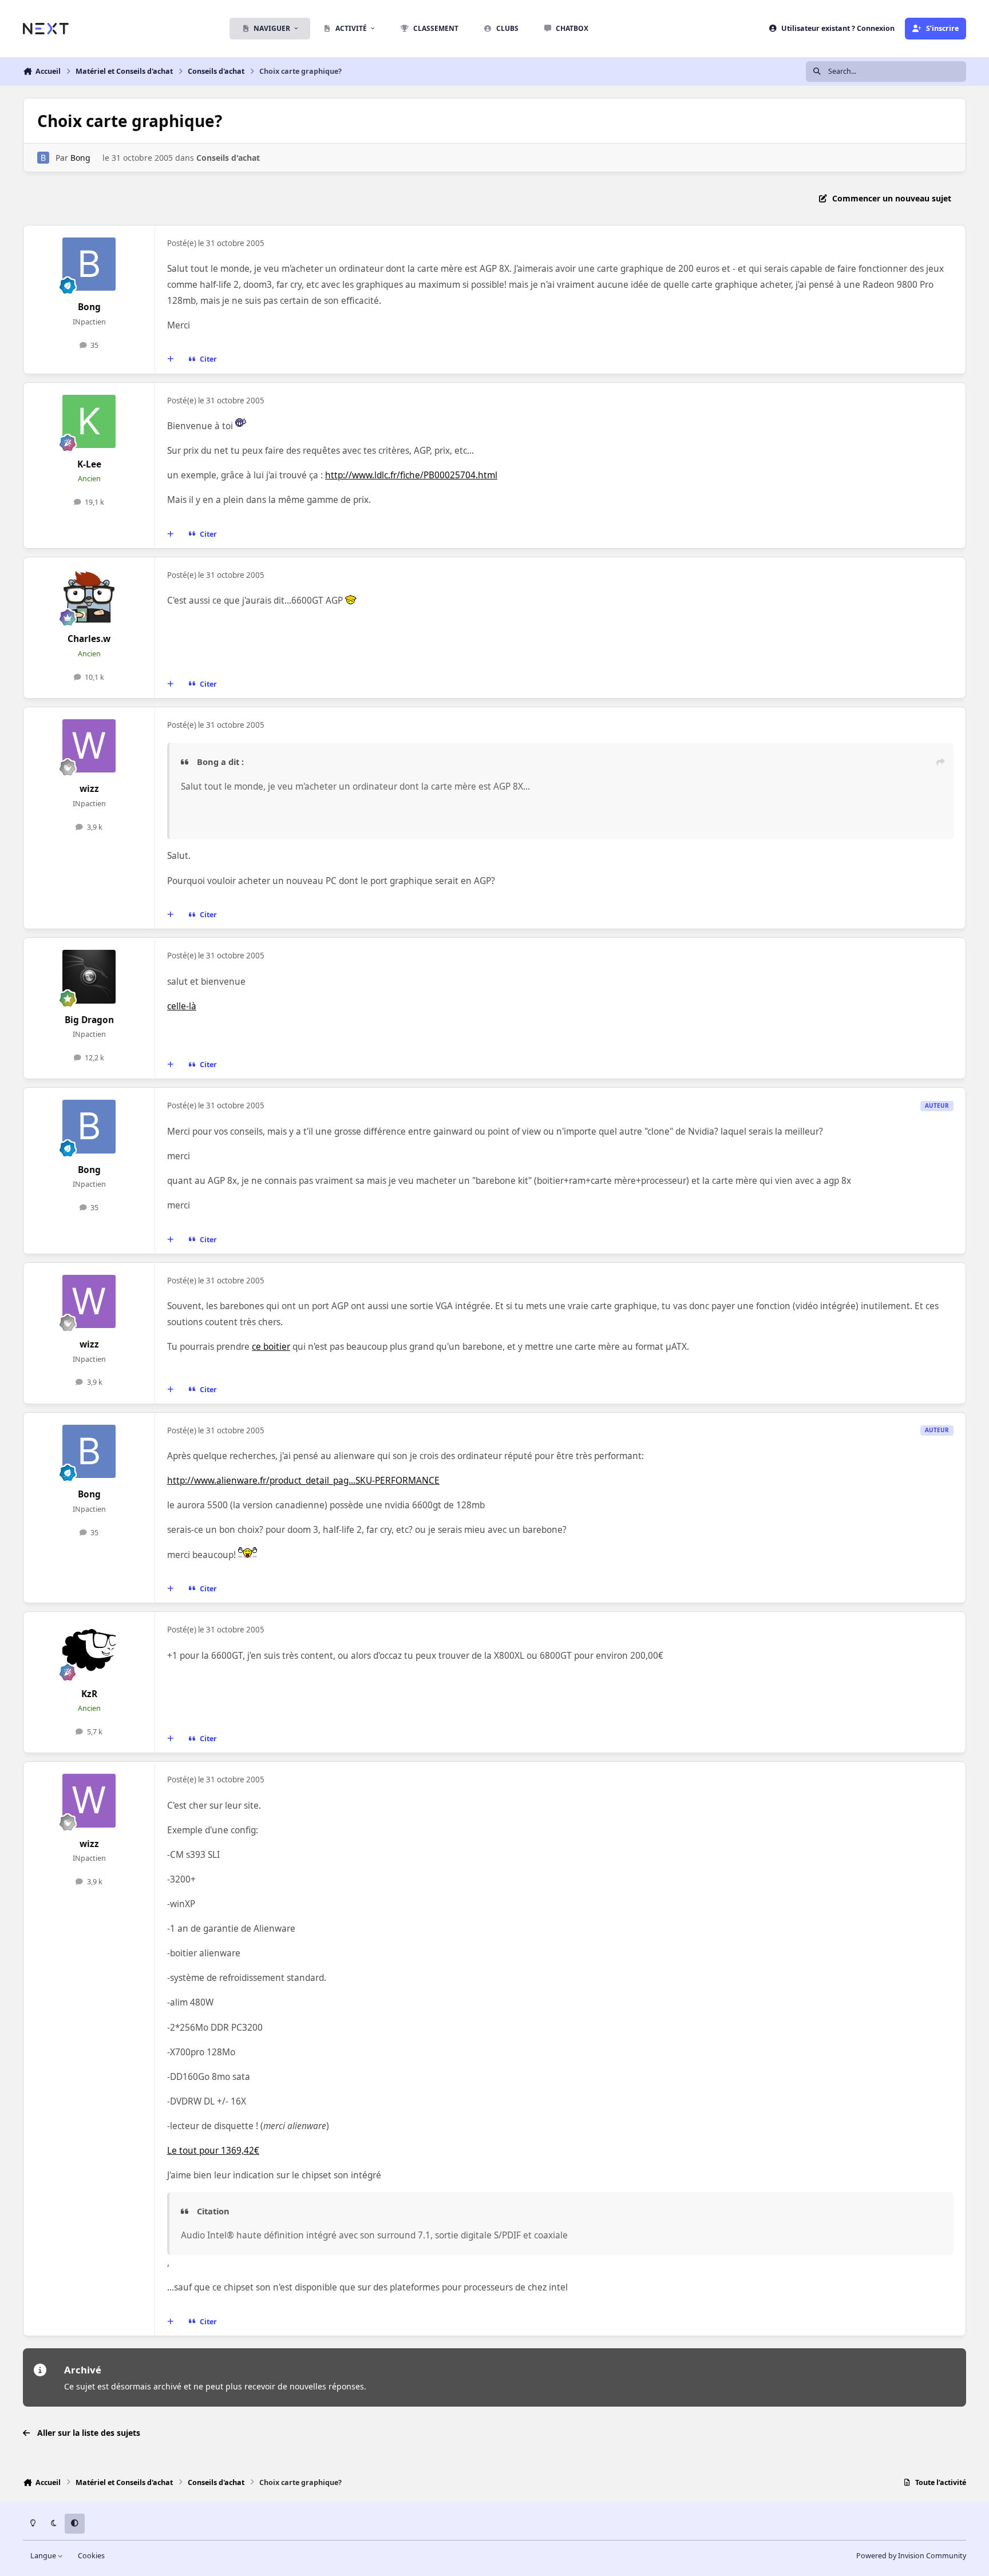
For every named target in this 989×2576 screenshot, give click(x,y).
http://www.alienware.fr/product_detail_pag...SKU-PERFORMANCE (303, 1481)
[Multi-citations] (171, 359)
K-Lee (89, 464)
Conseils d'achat (228, 158)
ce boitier (271, 1347)
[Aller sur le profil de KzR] (89, 1651)
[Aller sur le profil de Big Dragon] (89, 977)
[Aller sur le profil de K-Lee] (89, 422)
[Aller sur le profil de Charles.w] (89, 596)
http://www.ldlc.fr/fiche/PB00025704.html (411, 475)
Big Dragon (89, 1020)
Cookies (91, 2556)
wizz (89, 789)
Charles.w (89, 639)
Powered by (911, 2556)
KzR (89, 1694)
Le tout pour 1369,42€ (213, 2151)
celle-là (182, 1006)
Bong (80, 158)
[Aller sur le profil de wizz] (89, 746)
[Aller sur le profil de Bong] (43, 158)
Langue (44, 2556)
